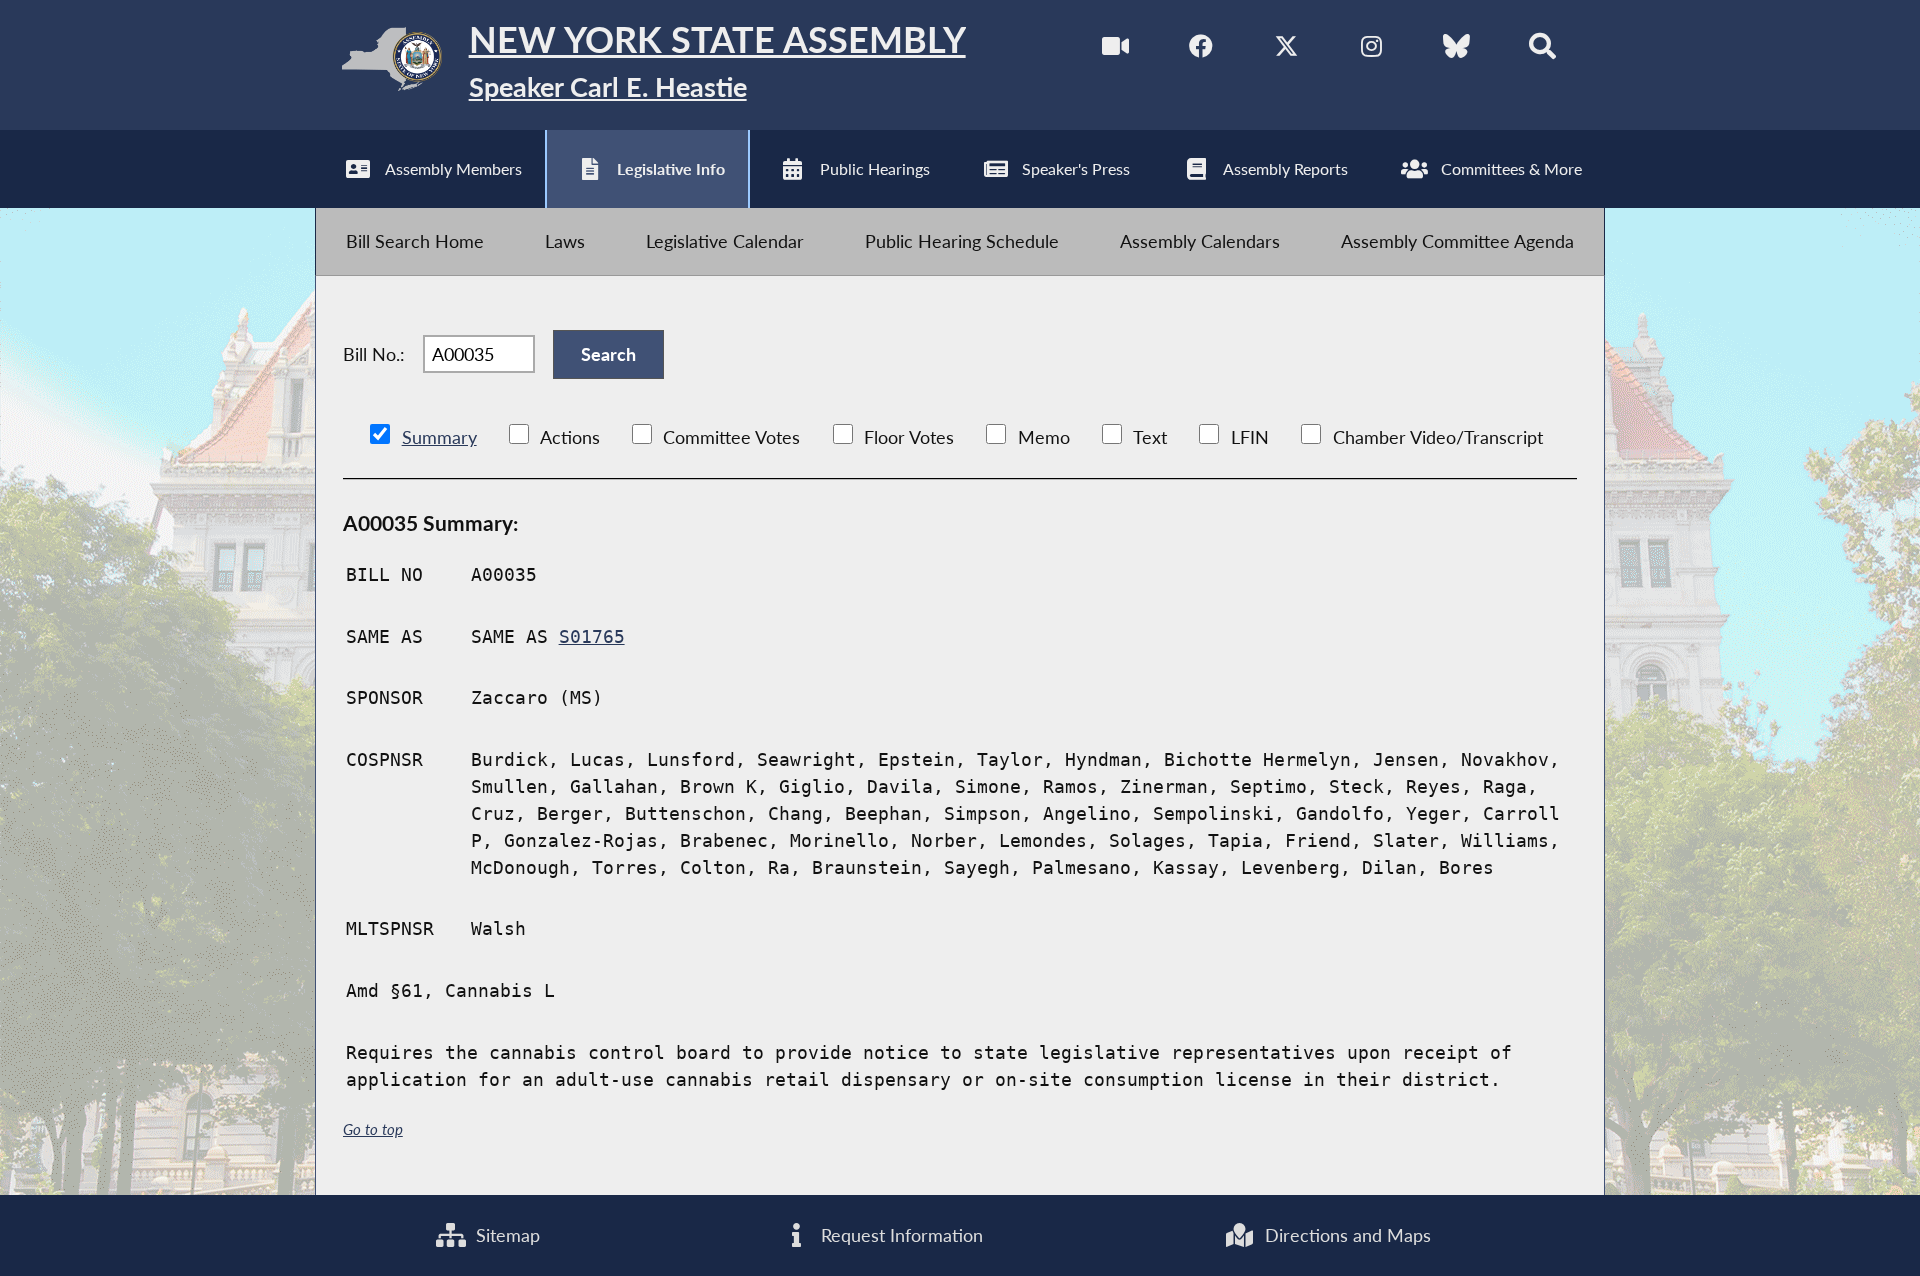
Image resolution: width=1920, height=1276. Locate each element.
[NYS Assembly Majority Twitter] (1286, 49)
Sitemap (505, 1235)
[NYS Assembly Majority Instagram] (1371, 49)
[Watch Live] (1115, 49)
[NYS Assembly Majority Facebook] (1201, 49)
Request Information (899, 1235)
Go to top (373, 1129)
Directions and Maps (1345, 1235)
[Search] (1542, 49)
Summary (439, 437)
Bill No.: (374, 354)
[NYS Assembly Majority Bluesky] (1456, 49)
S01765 (592, 636)
